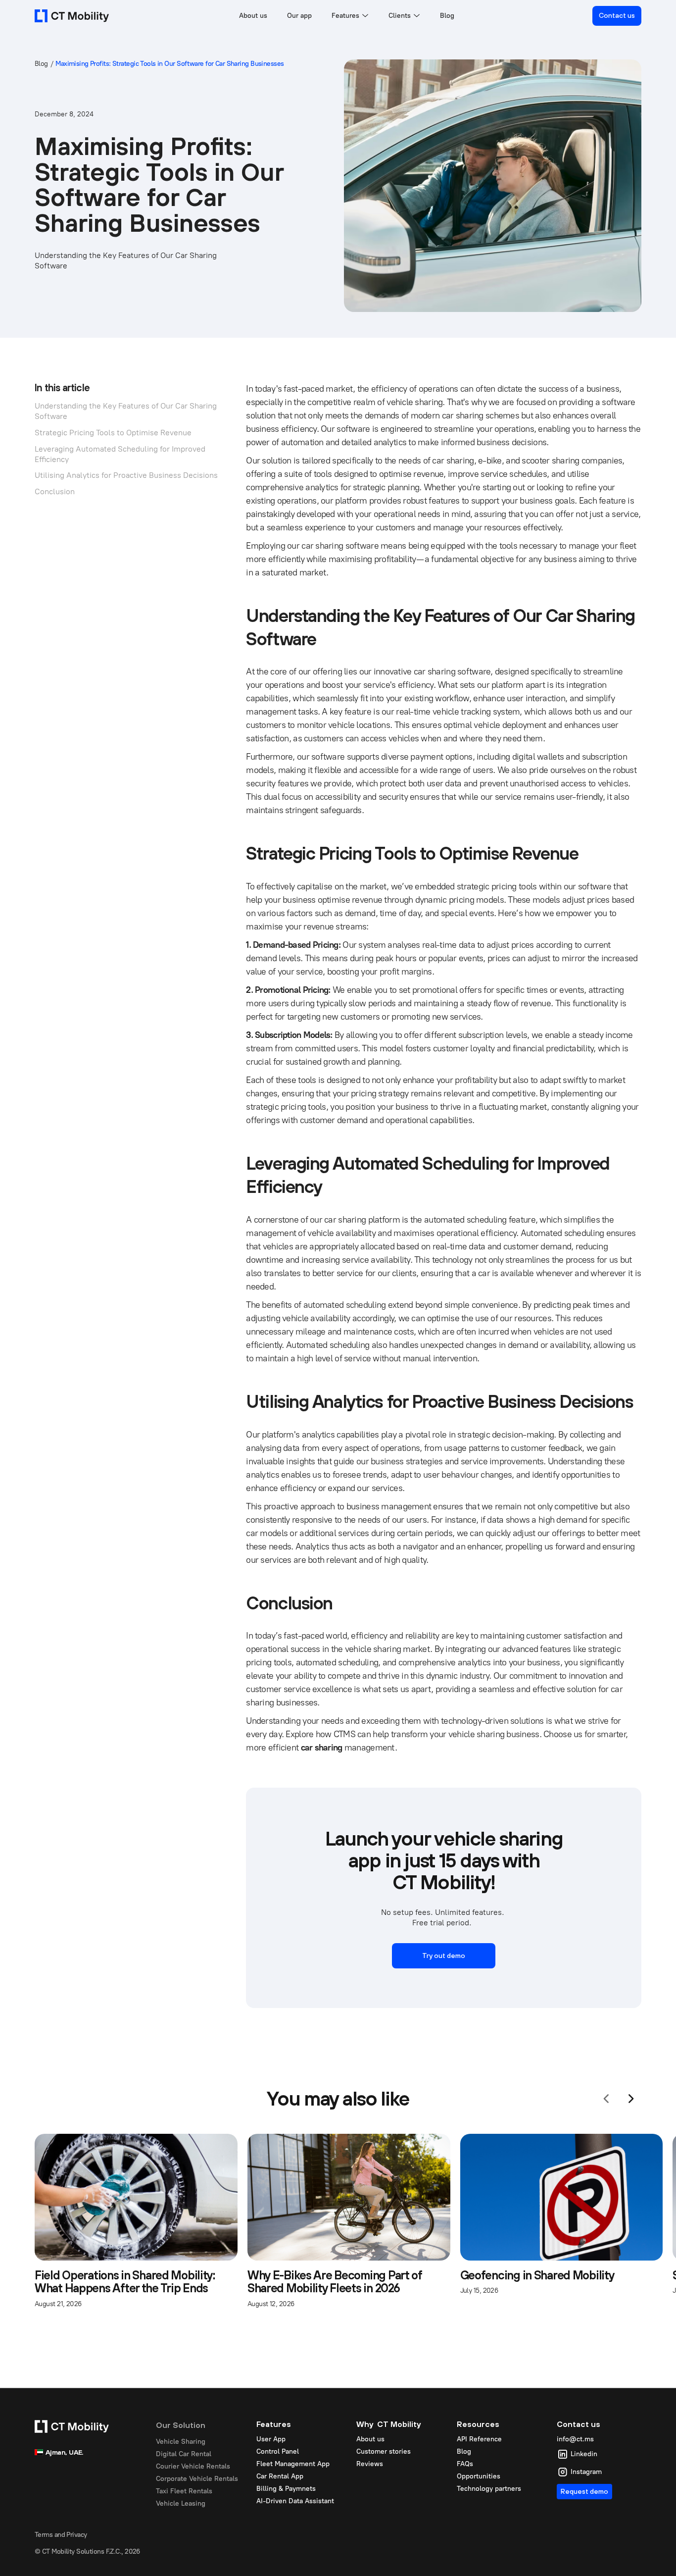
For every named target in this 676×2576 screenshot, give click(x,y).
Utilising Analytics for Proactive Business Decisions (126, 475)
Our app (299, 16)
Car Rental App (280, 2476)
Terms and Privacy (61, 2535)
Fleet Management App (293, 2464)
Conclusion (55, 491)
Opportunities (479, 2476)
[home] (72, 16)
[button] (350, 16)
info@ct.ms (575, 2439)
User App (271, 2439)
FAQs (465, 2464)
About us (253, 16)
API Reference (479, 2439)
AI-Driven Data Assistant (295, 2501)
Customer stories (384, 2451)
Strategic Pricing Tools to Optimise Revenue (113, 432)
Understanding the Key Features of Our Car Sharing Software (126, 411)
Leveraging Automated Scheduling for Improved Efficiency (120, 454)
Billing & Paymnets (286, 2489)
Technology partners (489, 2489)
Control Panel (278, 2451)
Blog (447, 16)
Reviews (370, 2464)
